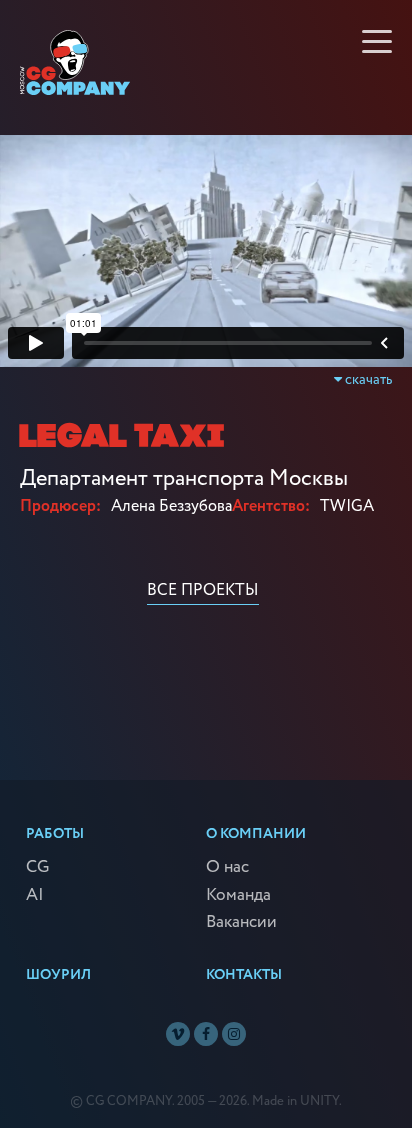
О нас (227, 868)
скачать (367, 380)
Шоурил (58, 975)
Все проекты (203, 590)
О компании (256, 834)
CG (37, 868)
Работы (55, 834)
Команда (238, 896)
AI (35, 896)
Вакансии (241, 923)
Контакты (244, 975)
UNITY (319, 1101)
